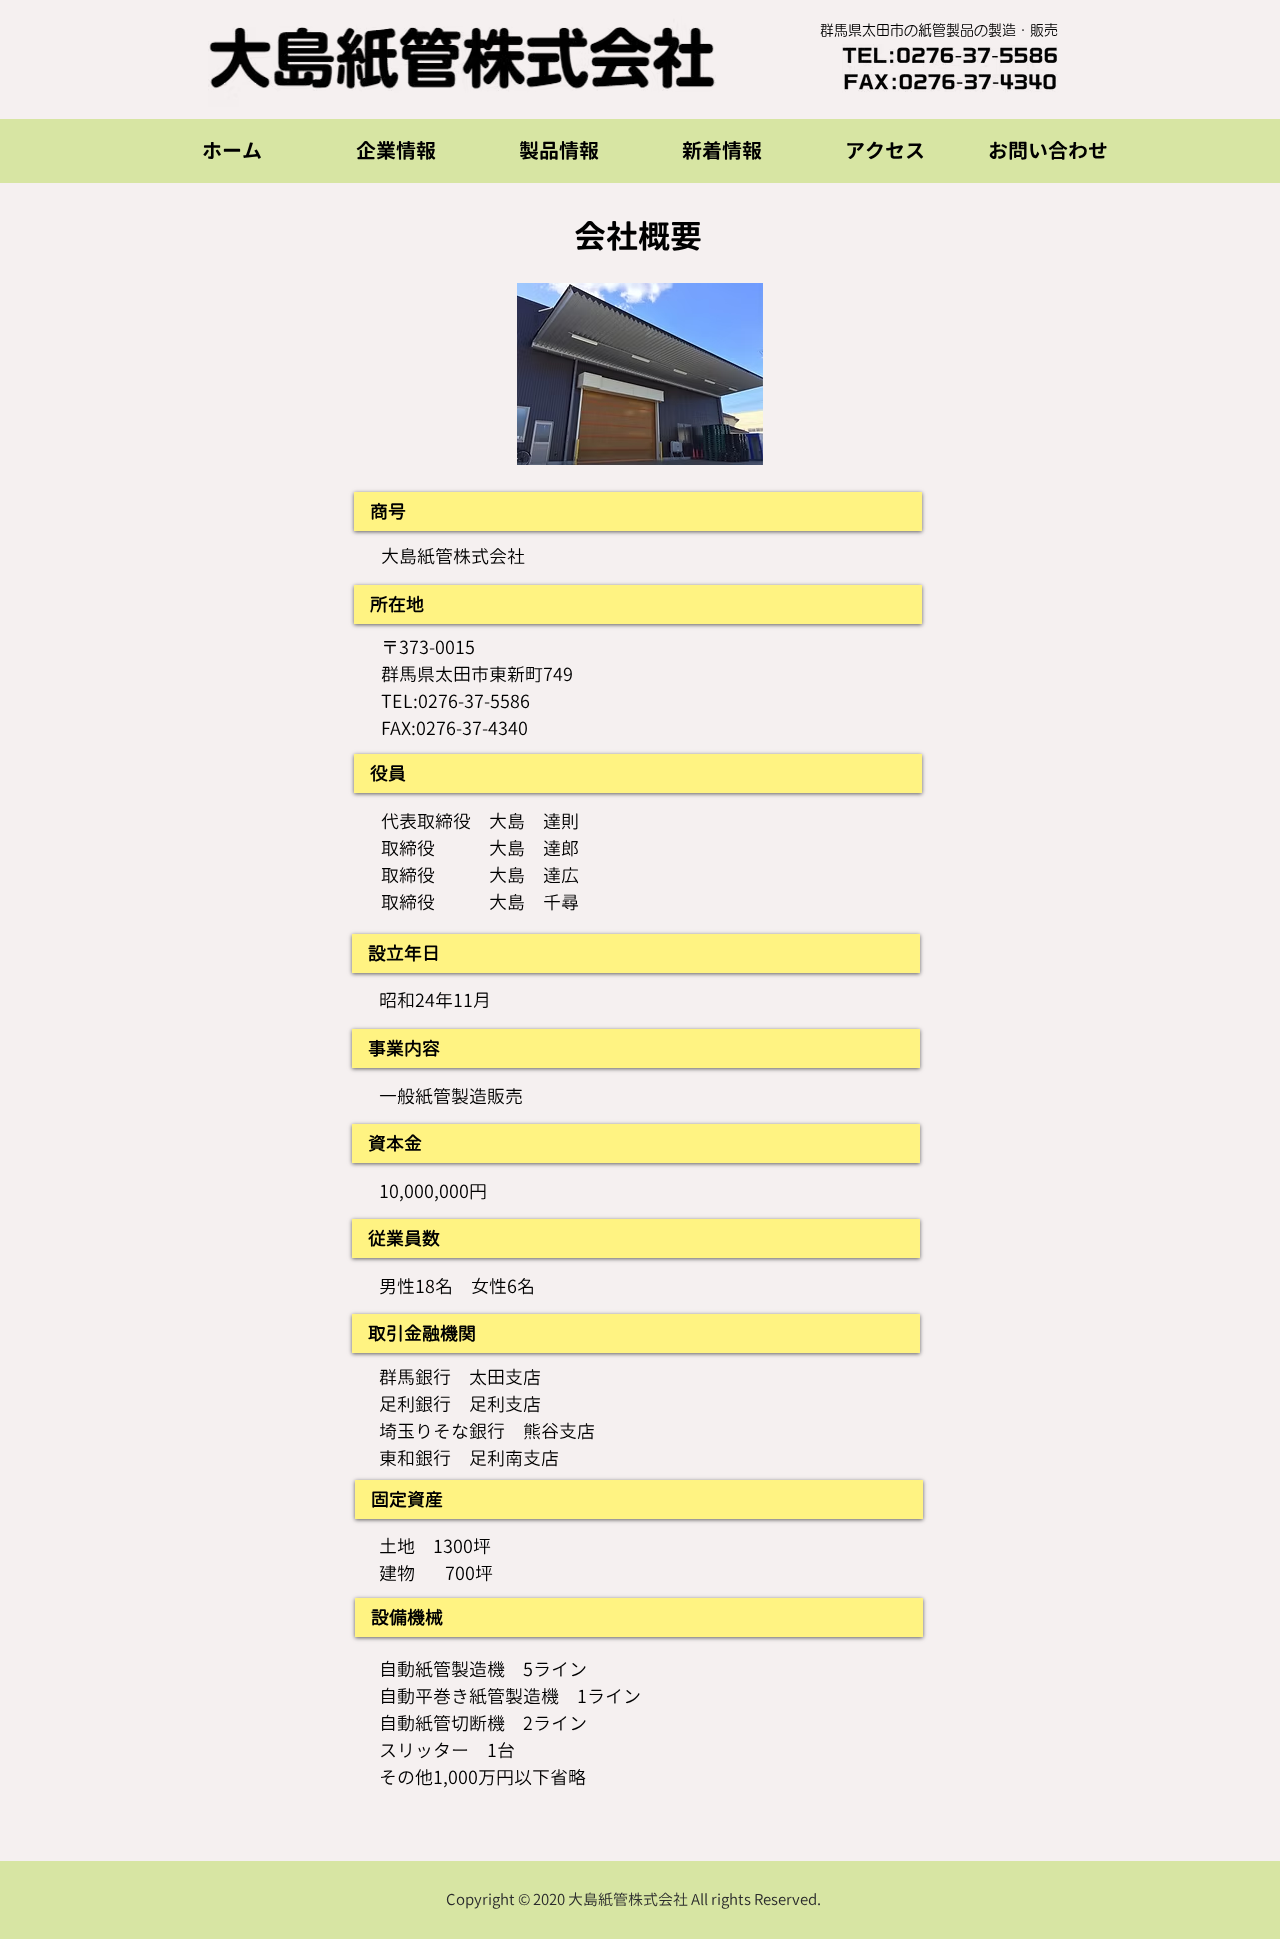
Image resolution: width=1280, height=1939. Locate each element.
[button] (395, 150)
